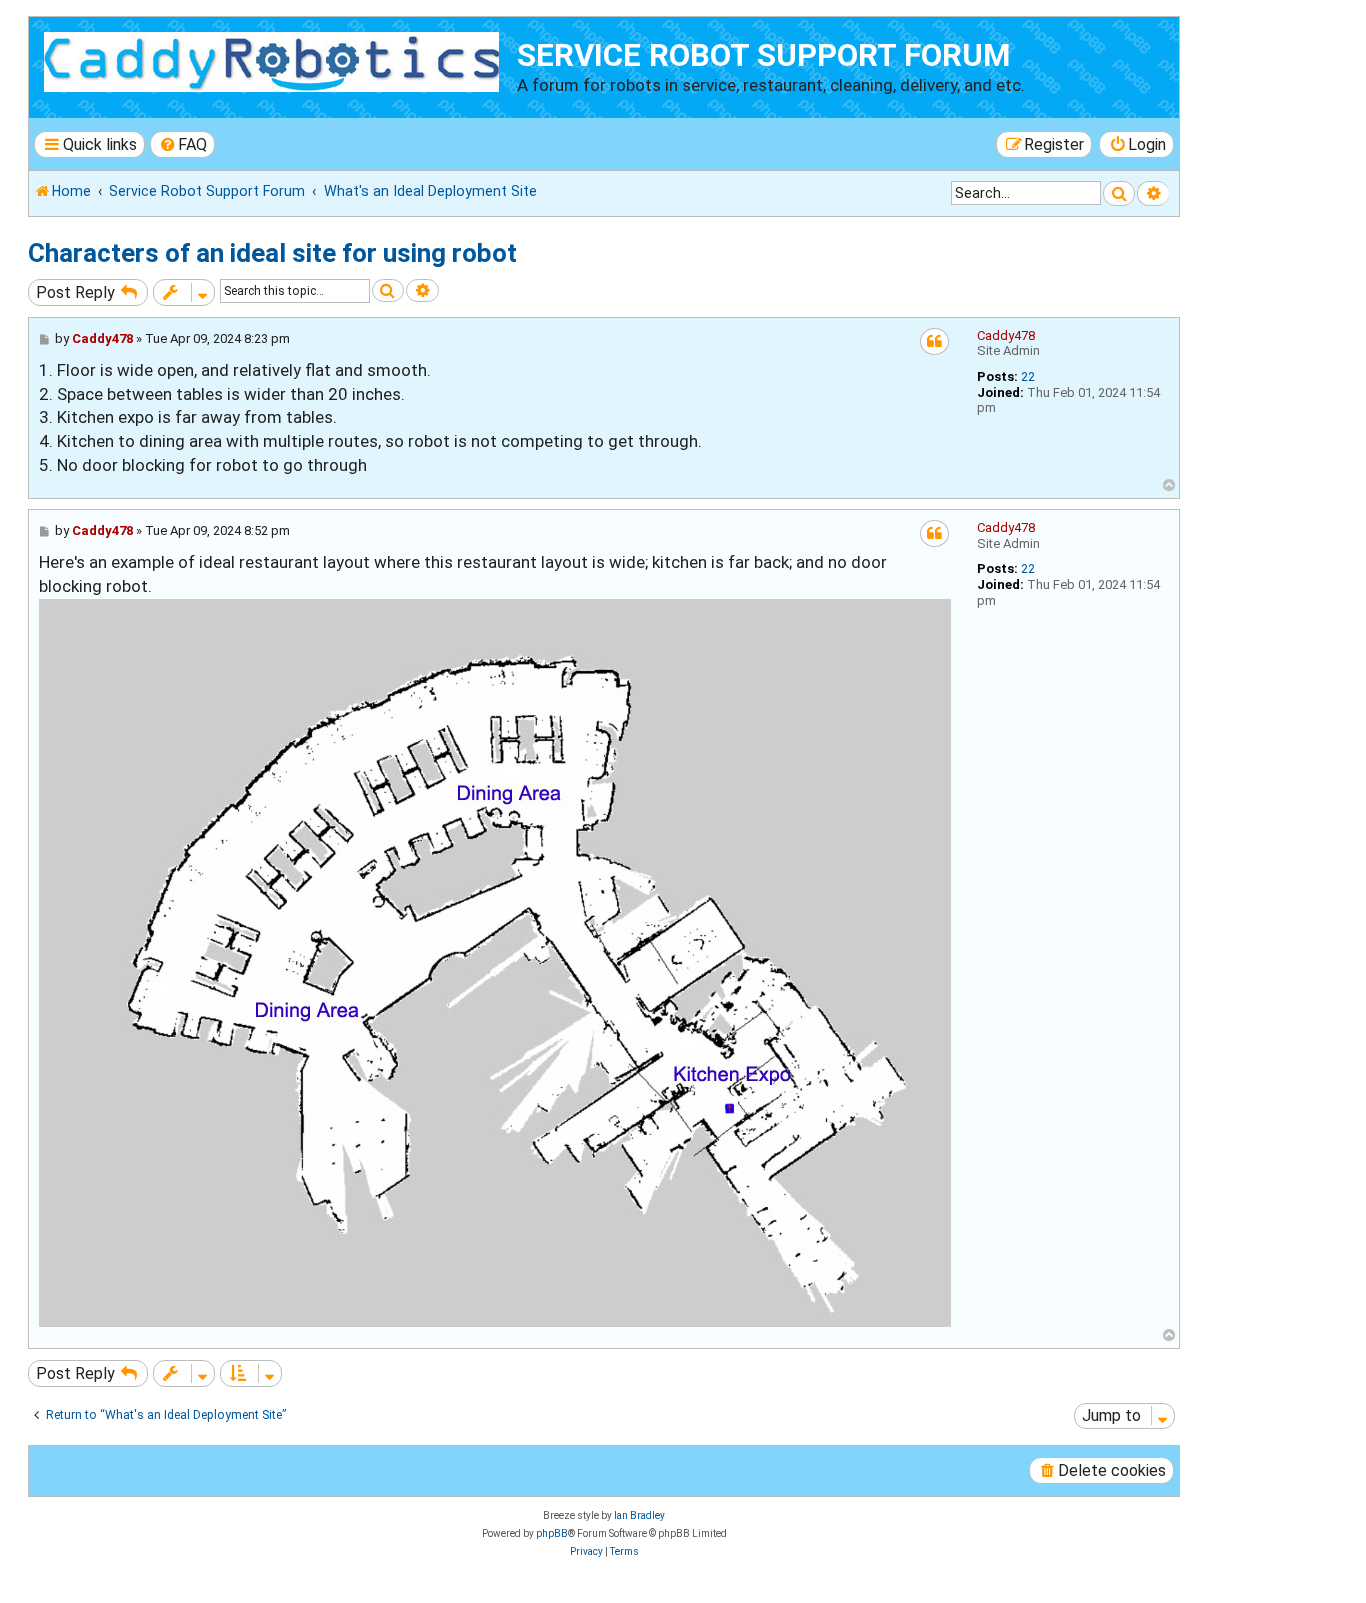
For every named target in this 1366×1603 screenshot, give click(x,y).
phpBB (552, 1533)
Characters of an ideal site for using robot (272, 253)
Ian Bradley (639, 1515)
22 (1028, 376)
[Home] (275, 59)
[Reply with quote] (934, 341)
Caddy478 (1006, 335)
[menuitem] (183, 144)
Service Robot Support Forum (763, 55)
